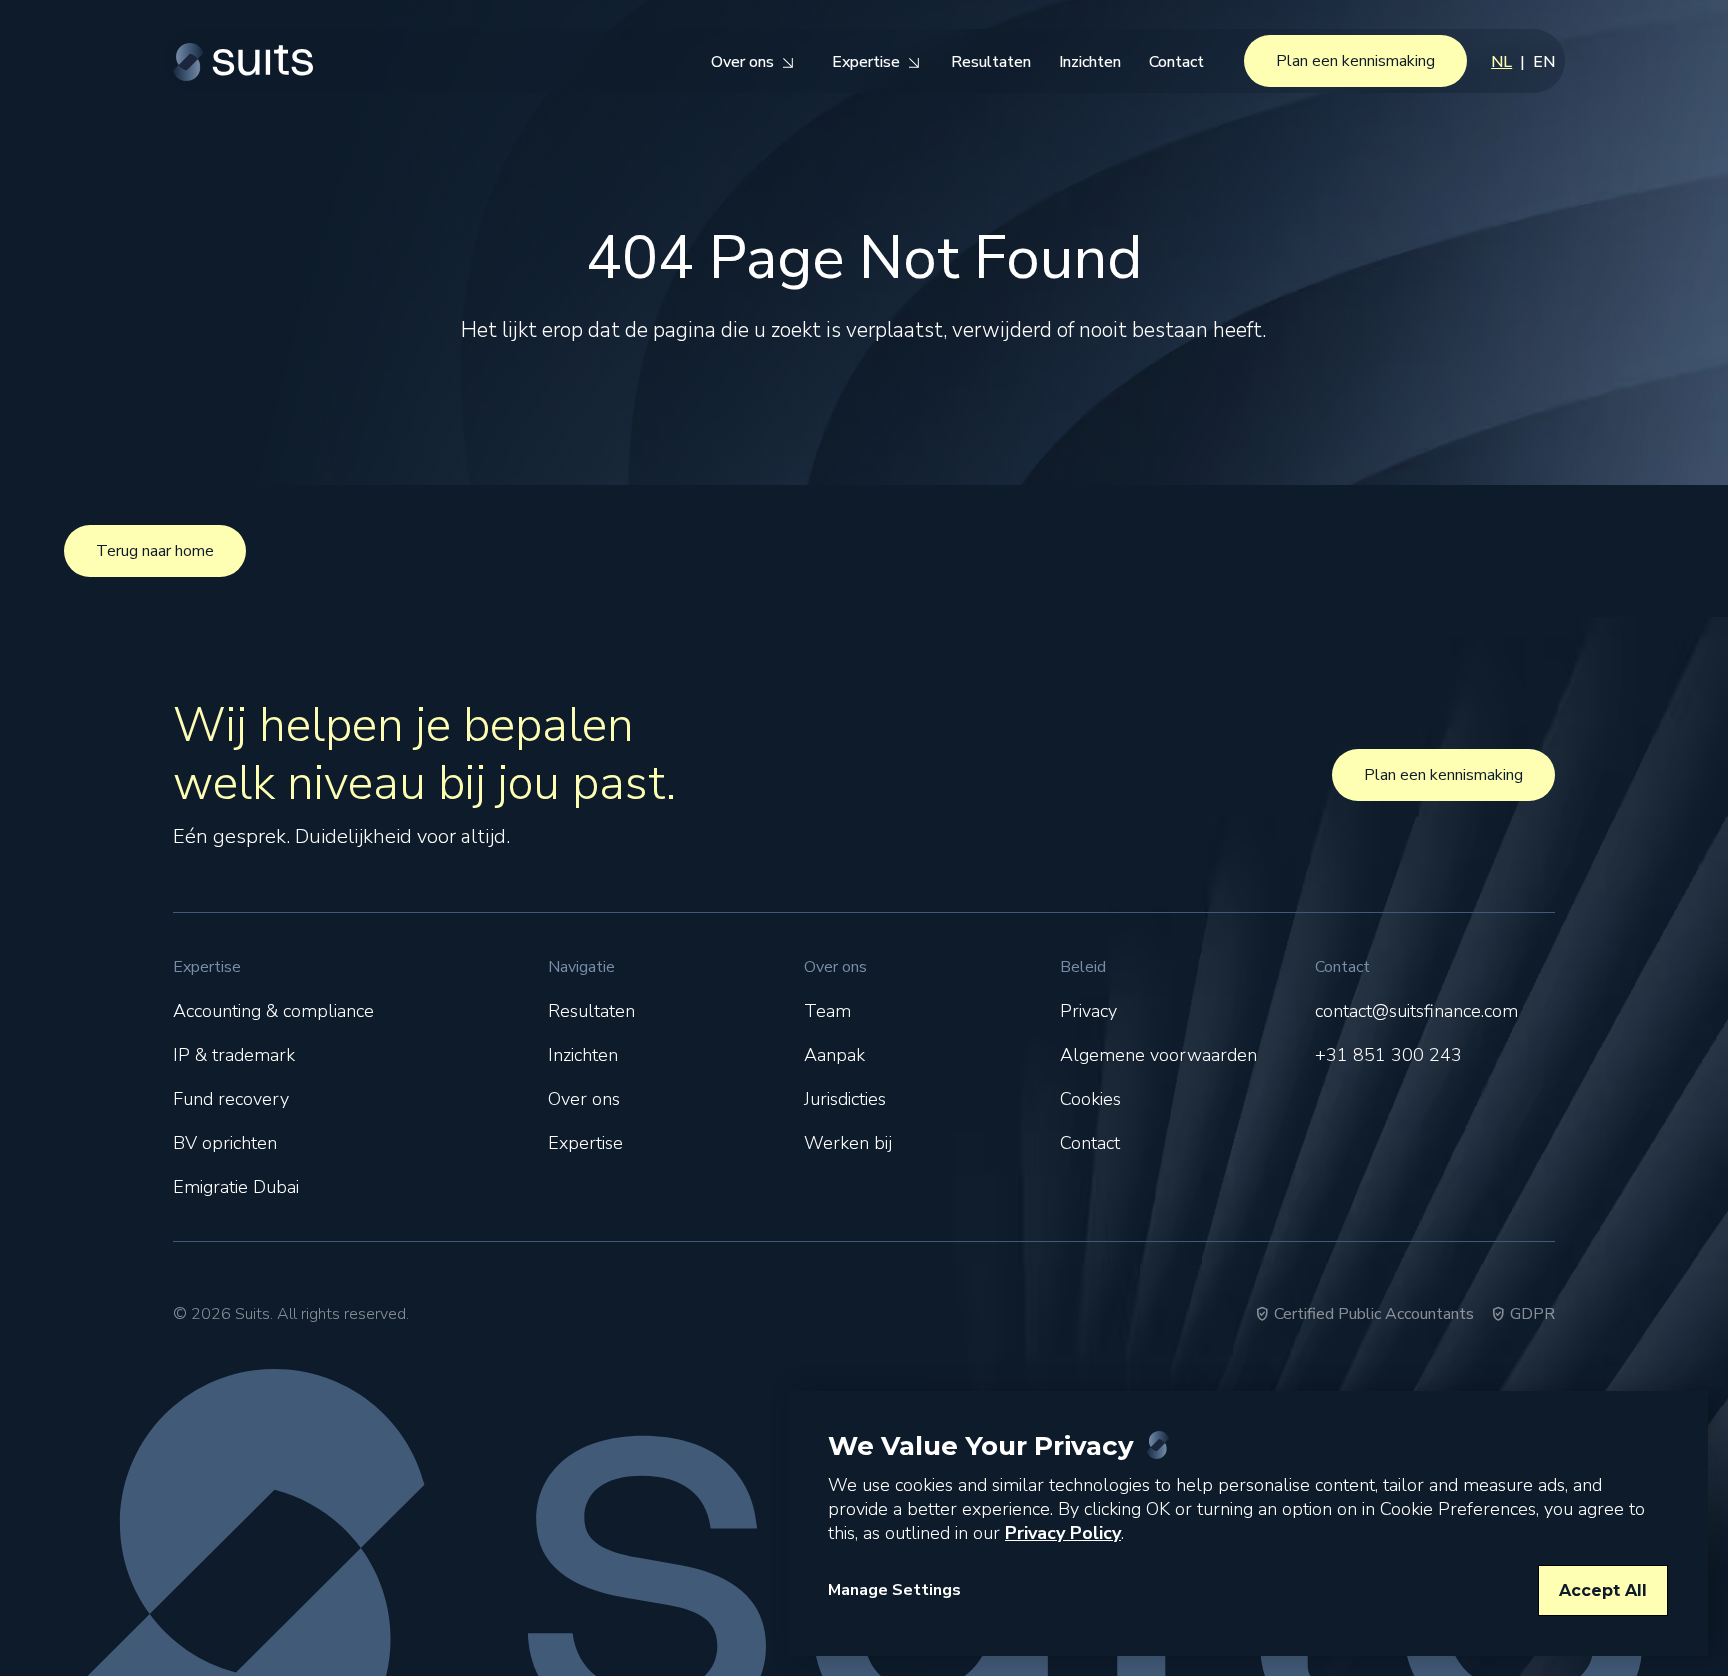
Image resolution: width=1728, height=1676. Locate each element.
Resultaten (591, 1011)
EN (1544, 61)
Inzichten (583, 1055)
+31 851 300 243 (1388, 1055)
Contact (1090, 1143)
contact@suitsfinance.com (1416, 1011)
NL (1501, 61)
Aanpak (834, 1055)
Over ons (584, 1099)
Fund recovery (231, 1099)
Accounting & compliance (273, 1011)
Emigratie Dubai (236, 1187)
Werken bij (848, 1143)
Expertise (585, 1143)
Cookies (1090, 1099)
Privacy (1088, 1011)
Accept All (1603, 1590)
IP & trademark (234, 1055)
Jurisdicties (845, 1099)
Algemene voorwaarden (1158, 1055)
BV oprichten (225, 1143)
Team (827, 1011)
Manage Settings (894, 1590)
